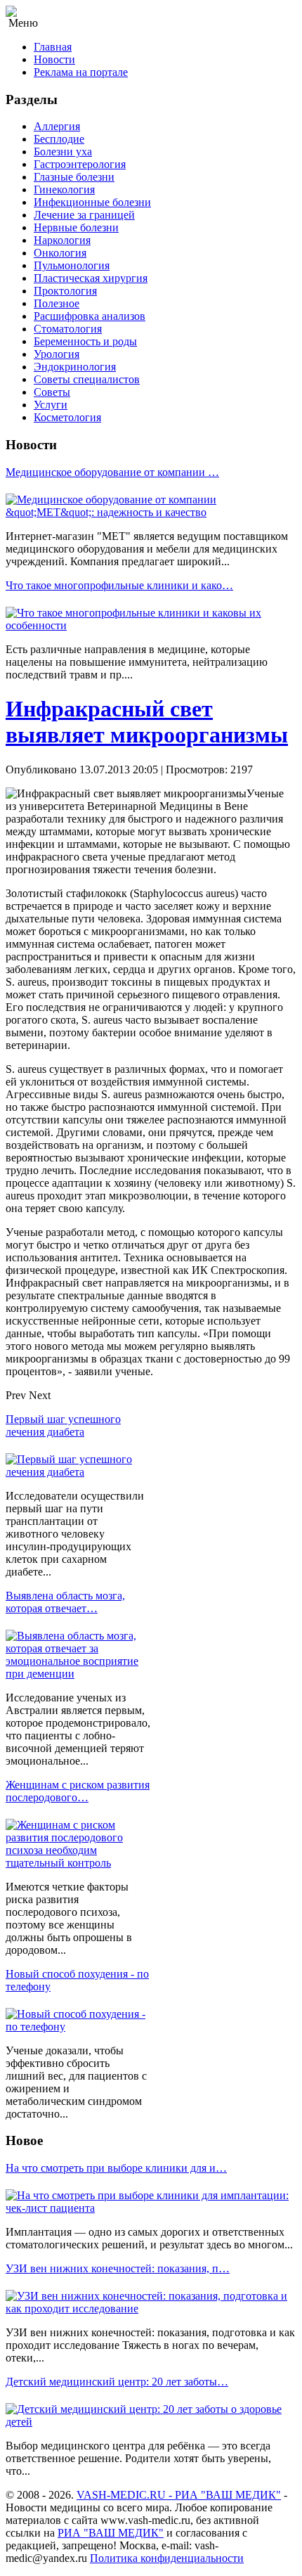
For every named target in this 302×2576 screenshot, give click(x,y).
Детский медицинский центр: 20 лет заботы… (117, 2382)
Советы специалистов (87, 379)
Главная (53, 47)
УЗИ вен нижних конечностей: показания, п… (118, 2268)
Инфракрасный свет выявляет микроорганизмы (147, 722)
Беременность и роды (85, 341)
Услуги (51, 405)
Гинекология (64, 189)
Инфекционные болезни (92, 202)
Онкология (60, 253)
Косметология (67, 417)
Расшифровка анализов (90, 316)
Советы (52, 392)
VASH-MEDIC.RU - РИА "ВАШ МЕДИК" (179, 2495)
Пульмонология (72, 265)
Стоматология (68, 329)
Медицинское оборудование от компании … (112, 472)
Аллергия (57, 126)
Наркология (62, 240)
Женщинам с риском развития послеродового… (78, 1791)
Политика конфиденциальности (167, 2558)
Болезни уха (63, 152)
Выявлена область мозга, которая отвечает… (65, 1602)
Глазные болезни (74, 177)
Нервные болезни (76, 227)
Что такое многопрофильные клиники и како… (119, 585)
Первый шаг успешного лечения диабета (63, 1425)
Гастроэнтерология (80, 164)
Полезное (57, 303)
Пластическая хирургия (91, 278)
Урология (57, 354)
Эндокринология (75, 367)
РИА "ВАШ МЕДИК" (111, 2533)
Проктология (65, 291)
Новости (54, 59)
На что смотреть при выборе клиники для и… (116, 2168)
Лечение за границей (84, 215)
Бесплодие (59, 139)
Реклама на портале (81, 72)
